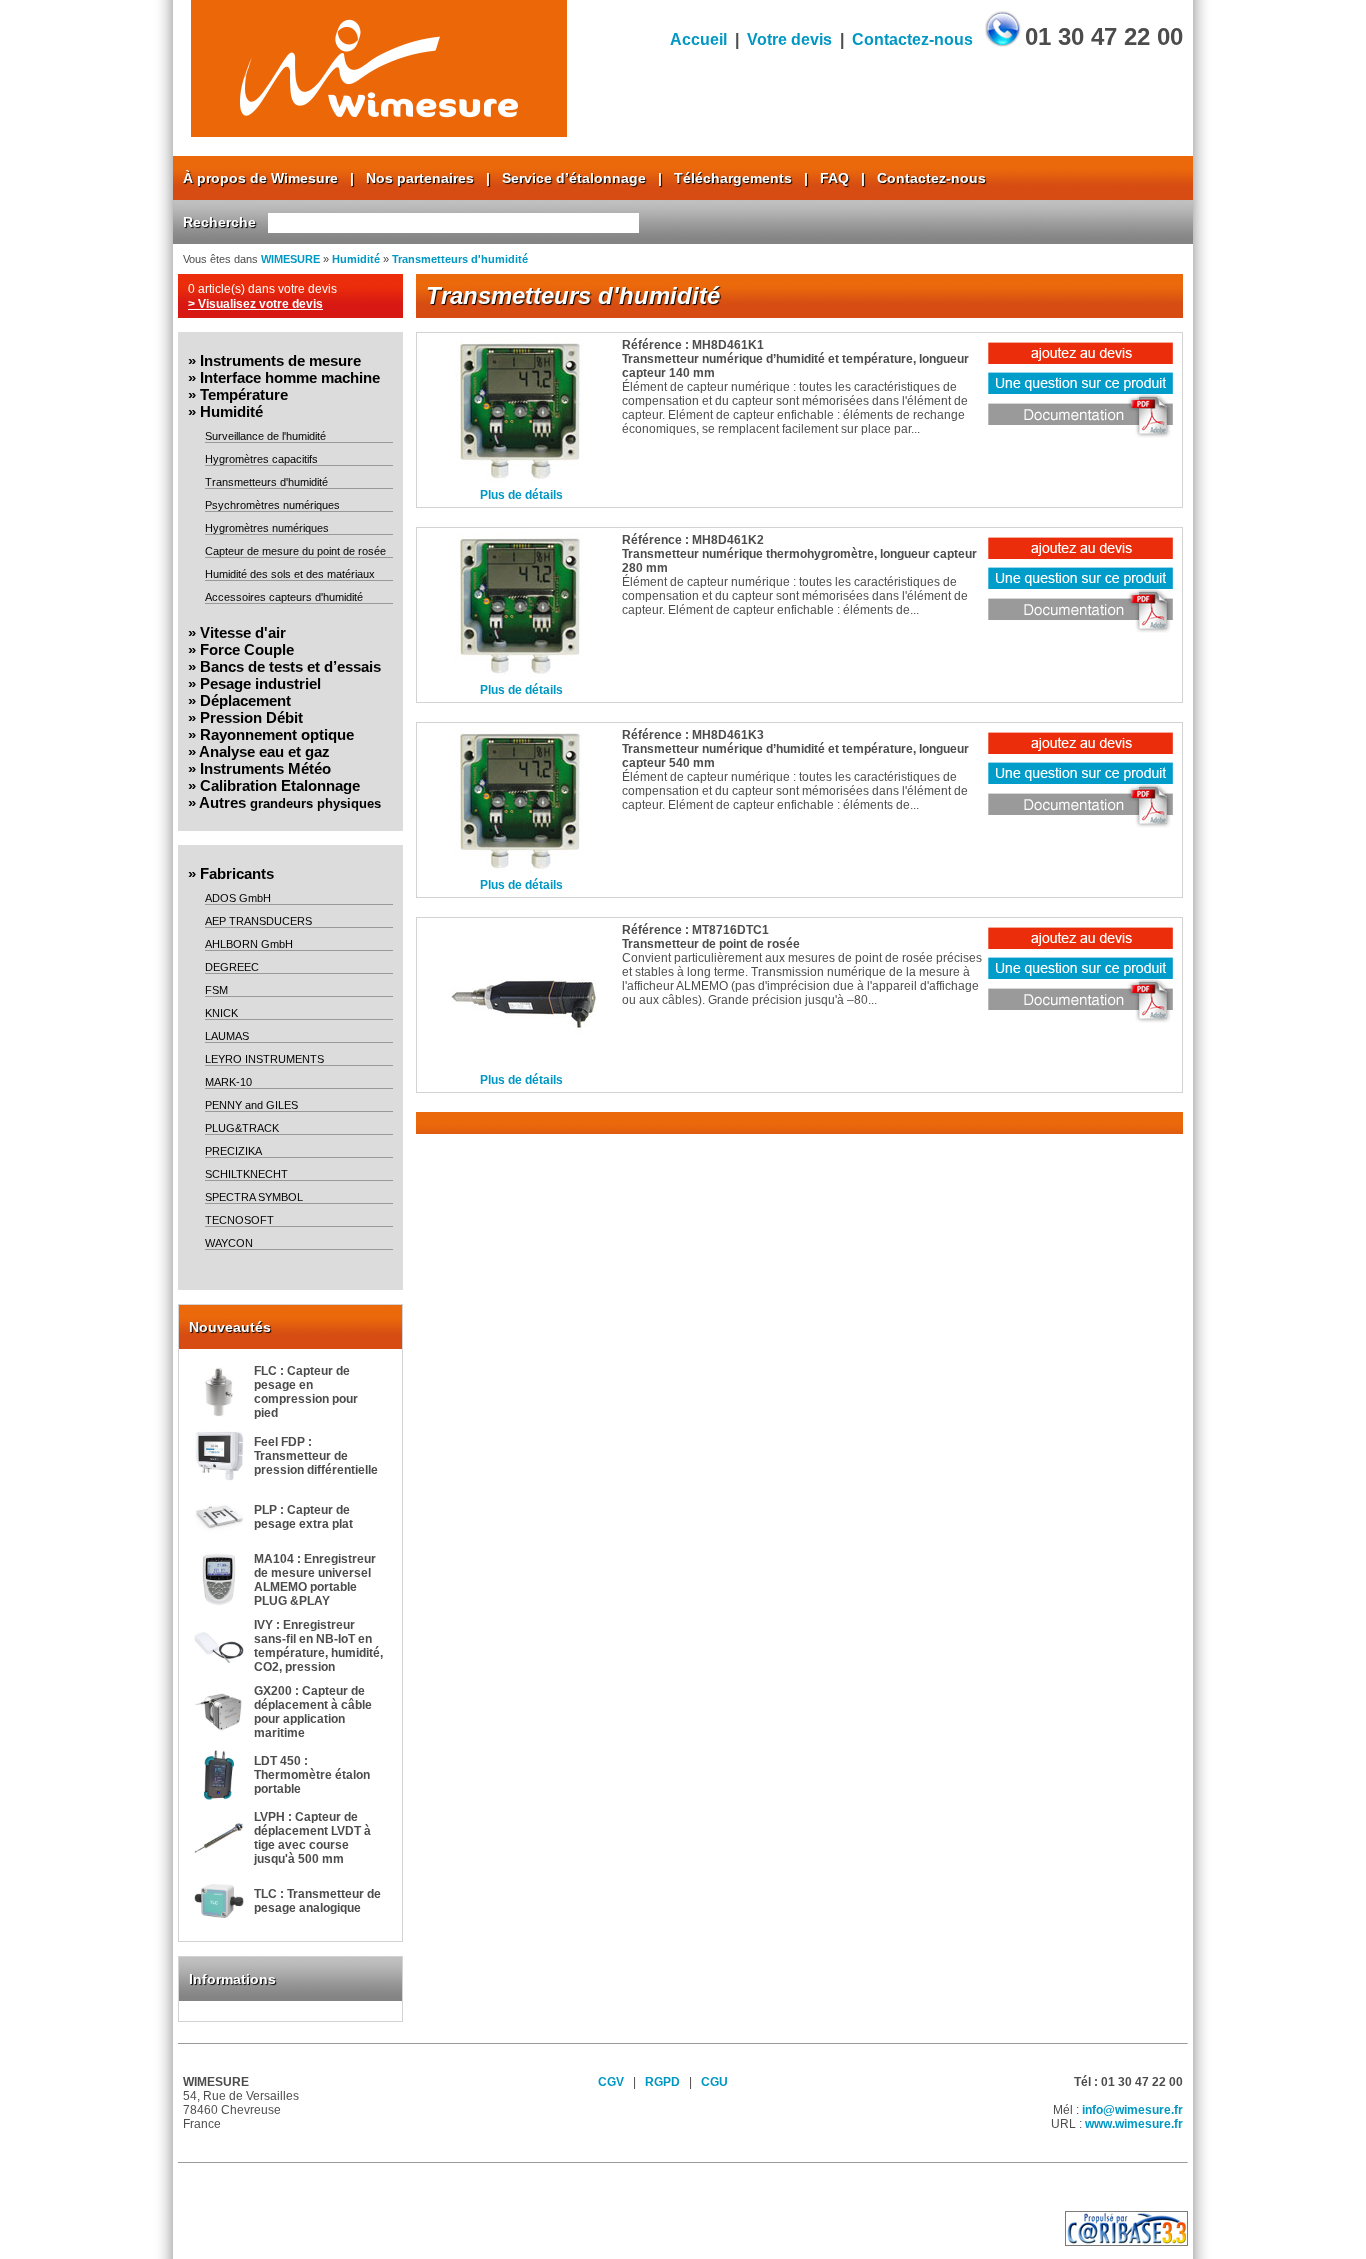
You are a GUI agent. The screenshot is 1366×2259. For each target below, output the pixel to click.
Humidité (356, 259)
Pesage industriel (260, 683)
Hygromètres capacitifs (261, 459)
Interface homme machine (290, 377)
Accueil (698, 39)
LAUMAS (227, 1036)
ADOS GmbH (238, 898)
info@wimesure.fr (1132, 2110)
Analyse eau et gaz (264, 751)
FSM (216, 990)
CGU (714, 2082)
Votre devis (789, 39)
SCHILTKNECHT (246, 1174)
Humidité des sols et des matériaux (290, 574)
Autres (290, 802)
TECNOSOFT (239, 1220)
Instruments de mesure (280, 360)
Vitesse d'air (243, 632)
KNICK (221, 1013)
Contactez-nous (912, 39)
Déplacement (245, 700)
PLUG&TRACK (242, 1128)
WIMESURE (290, 259)
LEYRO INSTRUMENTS (264, 1059)
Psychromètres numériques (272, 505)
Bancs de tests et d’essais (290, 666)
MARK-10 (228, 1082)
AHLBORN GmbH (249, 944)
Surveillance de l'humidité (265, 436)
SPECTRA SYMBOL (254, 1197)
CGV (611, 2082)
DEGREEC (232, 967)
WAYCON (229, 1243)
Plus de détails (521, 495)
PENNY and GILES (251, 1105)
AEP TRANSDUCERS (258, 921)
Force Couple (247, 649)
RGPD (662, 2082)
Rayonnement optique (277, 734)
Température (244, 394)
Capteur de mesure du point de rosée (295, 551)
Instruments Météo (265, 768)
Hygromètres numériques (267, 528)
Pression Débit (251, 717)
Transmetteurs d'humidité (460, 259)
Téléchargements (733, 178)
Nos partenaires (420, 178)
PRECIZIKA (233, 1151)
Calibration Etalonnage (280, 785)
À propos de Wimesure (260, 178)
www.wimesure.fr (1134, 2124)
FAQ (834, 178)
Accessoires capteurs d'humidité (284, 597)
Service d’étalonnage (574, 178)
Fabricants (237, 873)
